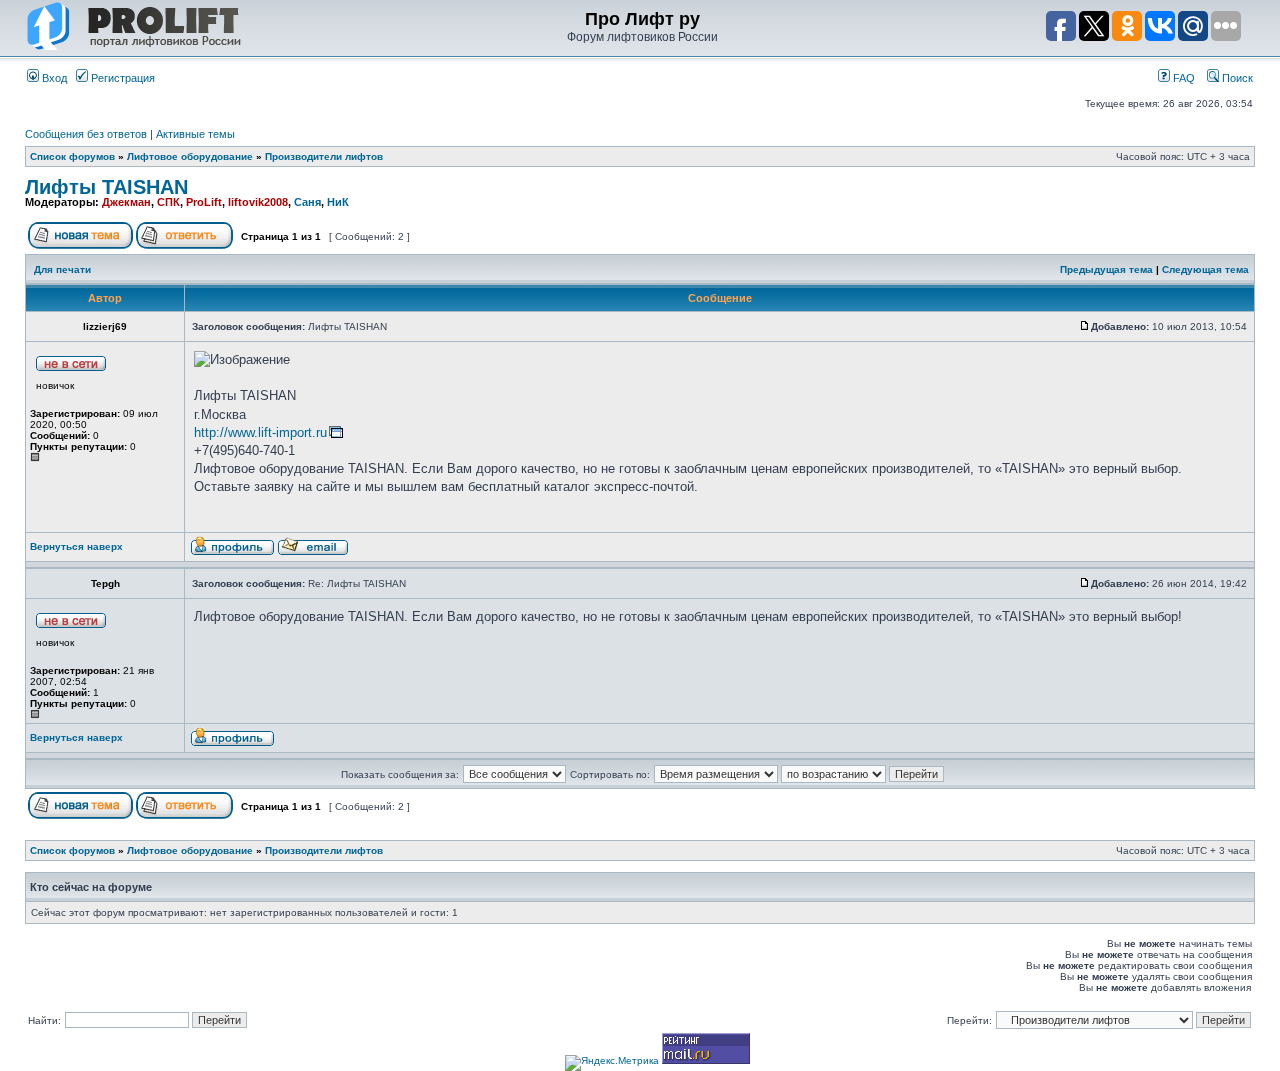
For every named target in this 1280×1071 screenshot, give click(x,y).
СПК (168, 202)
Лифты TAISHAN (106, 187)
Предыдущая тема (1106, 269)
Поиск (1236, 78)
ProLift (204, 202)
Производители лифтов (324, 156)
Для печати (62, 269)
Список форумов (72, 156)
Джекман (126, 202)
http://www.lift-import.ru (260, 432)
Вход (53, 78)
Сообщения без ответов (86, 134)
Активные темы (195, 134)
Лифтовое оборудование (190, 156)
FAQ (1182, 78)
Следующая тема (1205, 269)
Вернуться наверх (76, 546)
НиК (338, 202)
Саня (307, 202)
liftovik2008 (258, 202)
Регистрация (121, 78)
